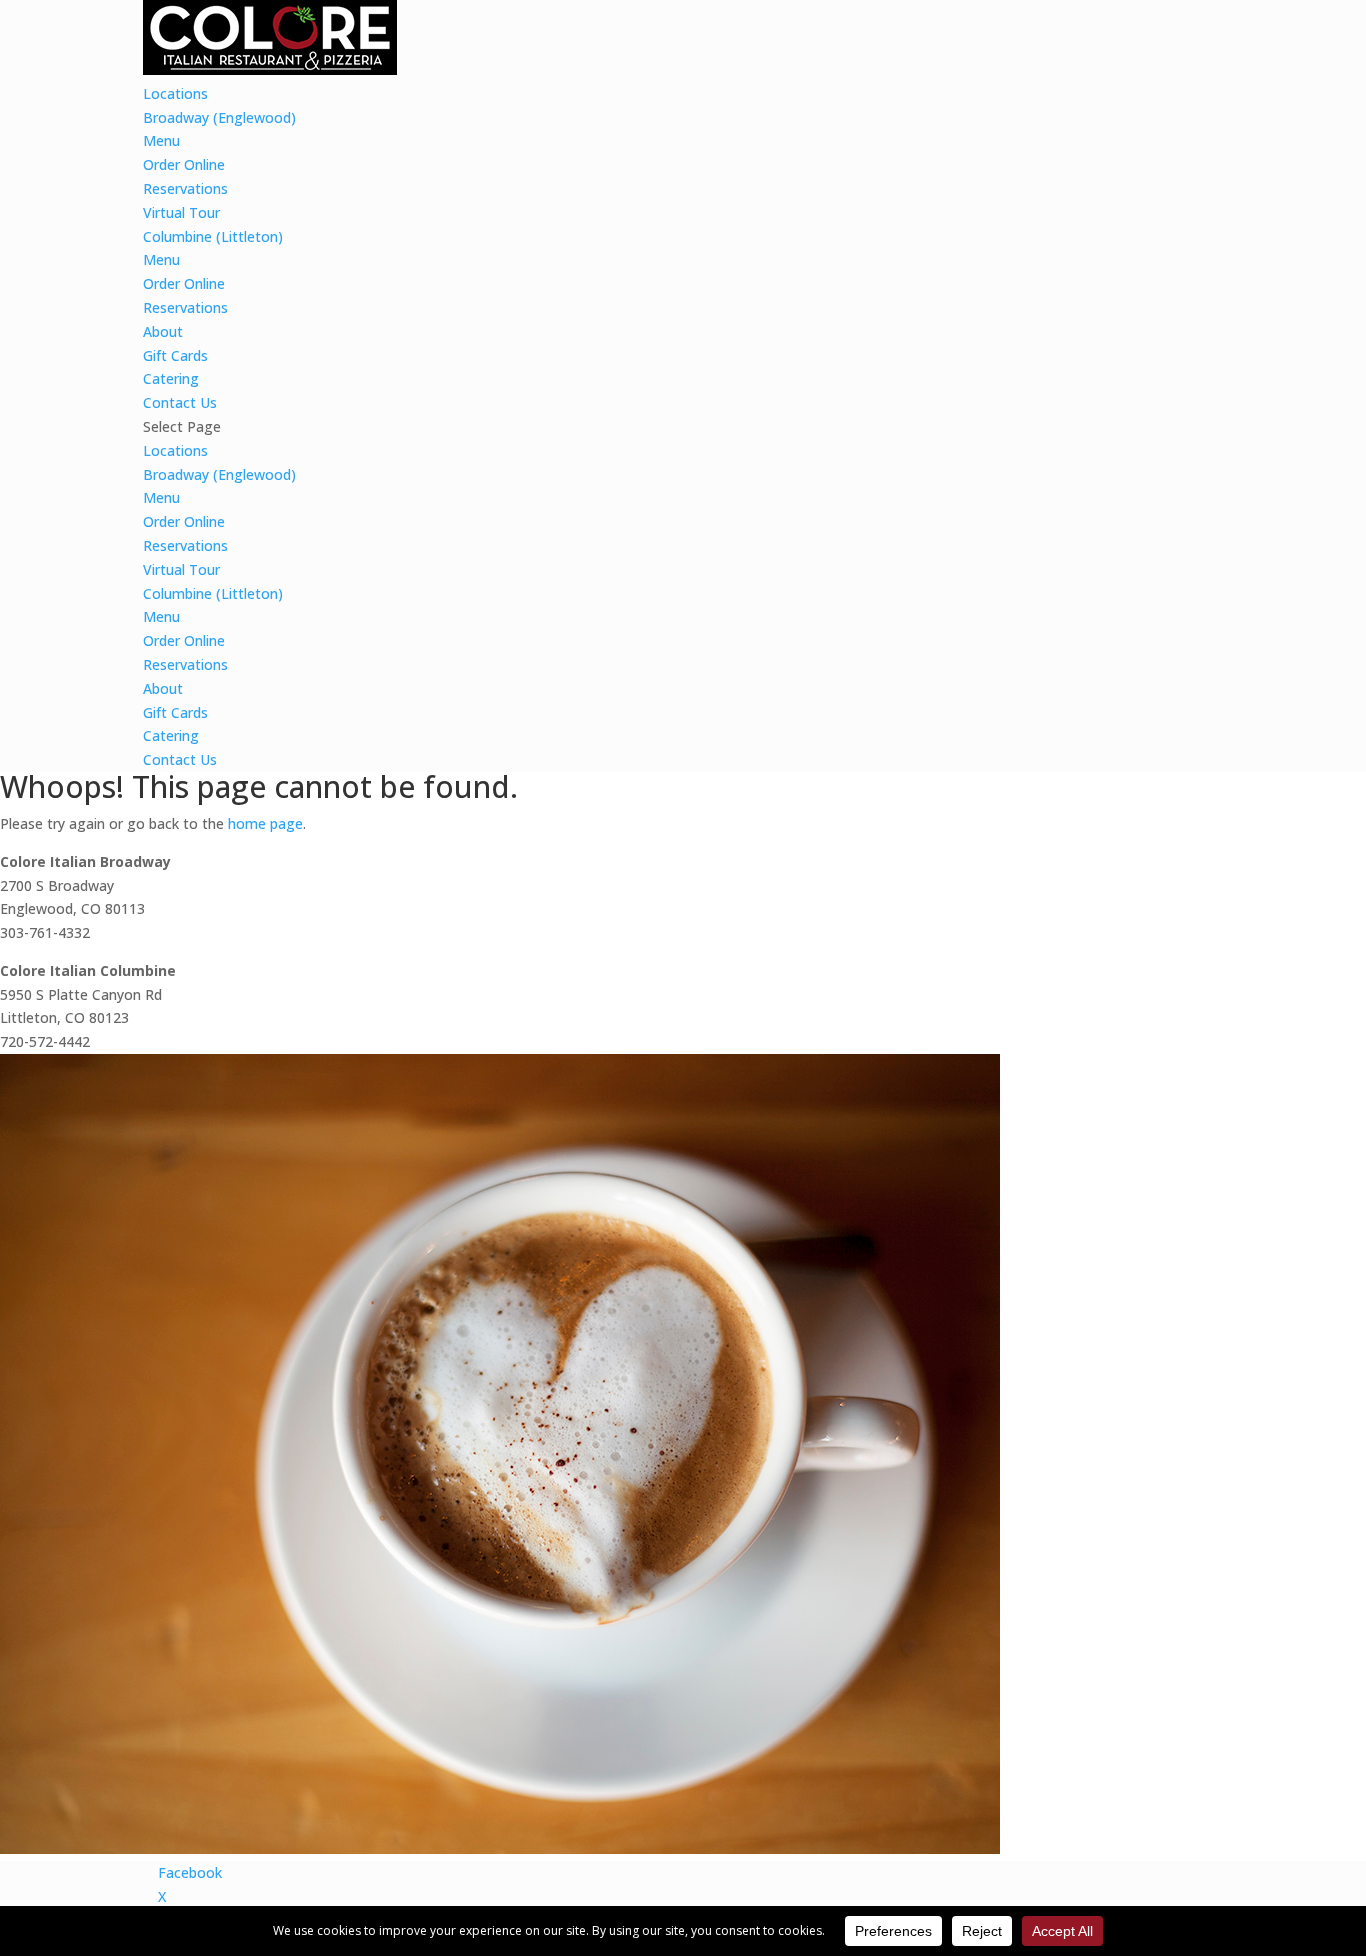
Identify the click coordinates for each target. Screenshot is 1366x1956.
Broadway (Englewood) (219, 117)
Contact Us (180, 402)
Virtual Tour (181, 212)
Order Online (184, 164)
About (163, 331)
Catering (171, 378)
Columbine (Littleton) (213, 236)
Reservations (185, 188)
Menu (161, 140)
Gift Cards (175, 355)
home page (265, 823)
